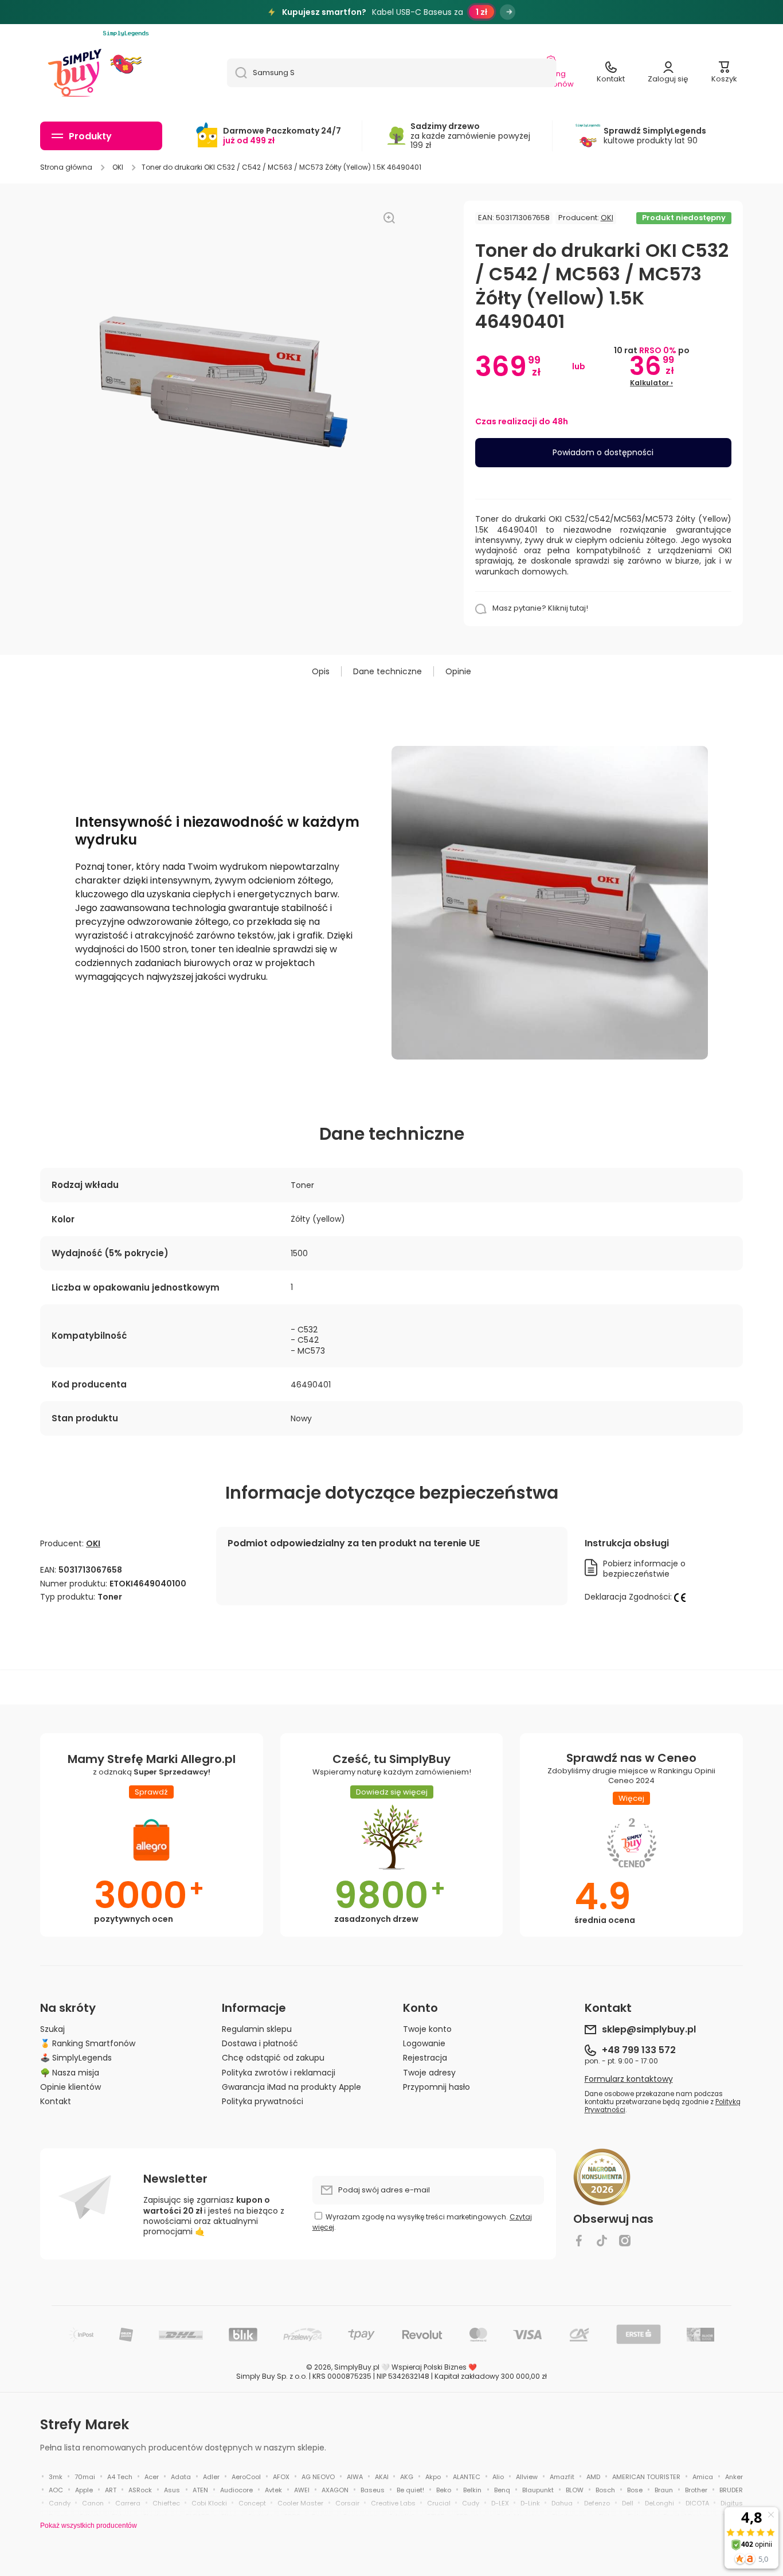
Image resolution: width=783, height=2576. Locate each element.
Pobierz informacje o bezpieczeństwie (644, 1569)
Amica (703, 2477)
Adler (211, 2477)
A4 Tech (120, 2477)
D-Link (530, 2503)
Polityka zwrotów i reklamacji (279, 2072)
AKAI (382, 2477)
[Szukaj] (237, 73)
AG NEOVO (318, 2477)
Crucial (439, 2503)
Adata (181, 2477)
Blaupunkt (538, 2490)
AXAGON (335, 2490)
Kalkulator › (651, 383)
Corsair (347, 2503)
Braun (664, 2490)
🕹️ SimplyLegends (76, 2057)
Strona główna (66, 167)
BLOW (575, 2490)
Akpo (433, 2477)
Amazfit (562, 2477)
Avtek (273, 2490)
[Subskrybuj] (530, 2190)
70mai (85, 2477)
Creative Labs (393, 2503)
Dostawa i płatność (260, 2043)
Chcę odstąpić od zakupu (273, 2057)
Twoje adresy (429, 2072)
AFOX (281, 2477)
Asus (172, 2490)
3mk (56, 2477)
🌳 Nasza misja (70, 2072)
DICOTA (697, 2503)
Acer (152, 2477)
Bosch (605, 2490)
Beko (444, 2490)
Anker (734, 2477)
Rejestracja (425, 2057)
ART (111, 2490)
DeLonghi (659, 2503)
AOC (56, 2490)
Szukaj (52, 2029)
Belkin (472, 2490)
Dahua (562, 2503)
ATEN (200, 2490)
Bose (635, 2490)
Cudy (471, 2503)
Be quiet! (410, 2490)
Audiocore (236, 2490)
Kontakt (56, 2101)
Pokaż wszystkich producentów (89, 2526)
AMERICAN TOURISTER (646, 2477)
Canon (93, 2503)
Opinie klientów (71, 2087)
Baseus (373, 2490)
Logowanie (424, 2043)
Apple (84, 2490)
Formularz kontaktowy (629, 2079)
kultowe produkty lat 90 (655, 136)
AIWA (355, 2477)
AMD (593, 2477)
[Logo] (75, 73)
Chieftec (166, 2503)
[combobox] (392, 73)
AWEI (302, 2490)
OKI (118, 167)
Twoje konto (427, 2029)
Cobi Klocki (209, 2503)
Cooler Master (300, 2503)
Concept (252, 2503)
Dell (628, 2503)
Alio (498, 2477)
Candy (60, 2503)
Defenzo (597, 2503)
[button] (724, 73)
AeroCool (246, 2477)
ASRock (140, 2490)
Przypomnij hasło (436, 2087)
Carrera (128, 2503)
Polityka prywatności (263, 2101)
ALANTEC (467, 2477)
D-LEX (500, 2503)
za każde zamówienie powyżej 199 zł (470, 136)
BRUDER (731, 2490)
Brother (696, 2490)
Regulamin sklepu (257, 2029)
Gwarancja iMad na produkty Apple (291, 2087)
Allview (527, 2477)
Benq (502, 2490)
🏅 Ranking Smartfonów (88, 2043)
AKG (407, 2477)
